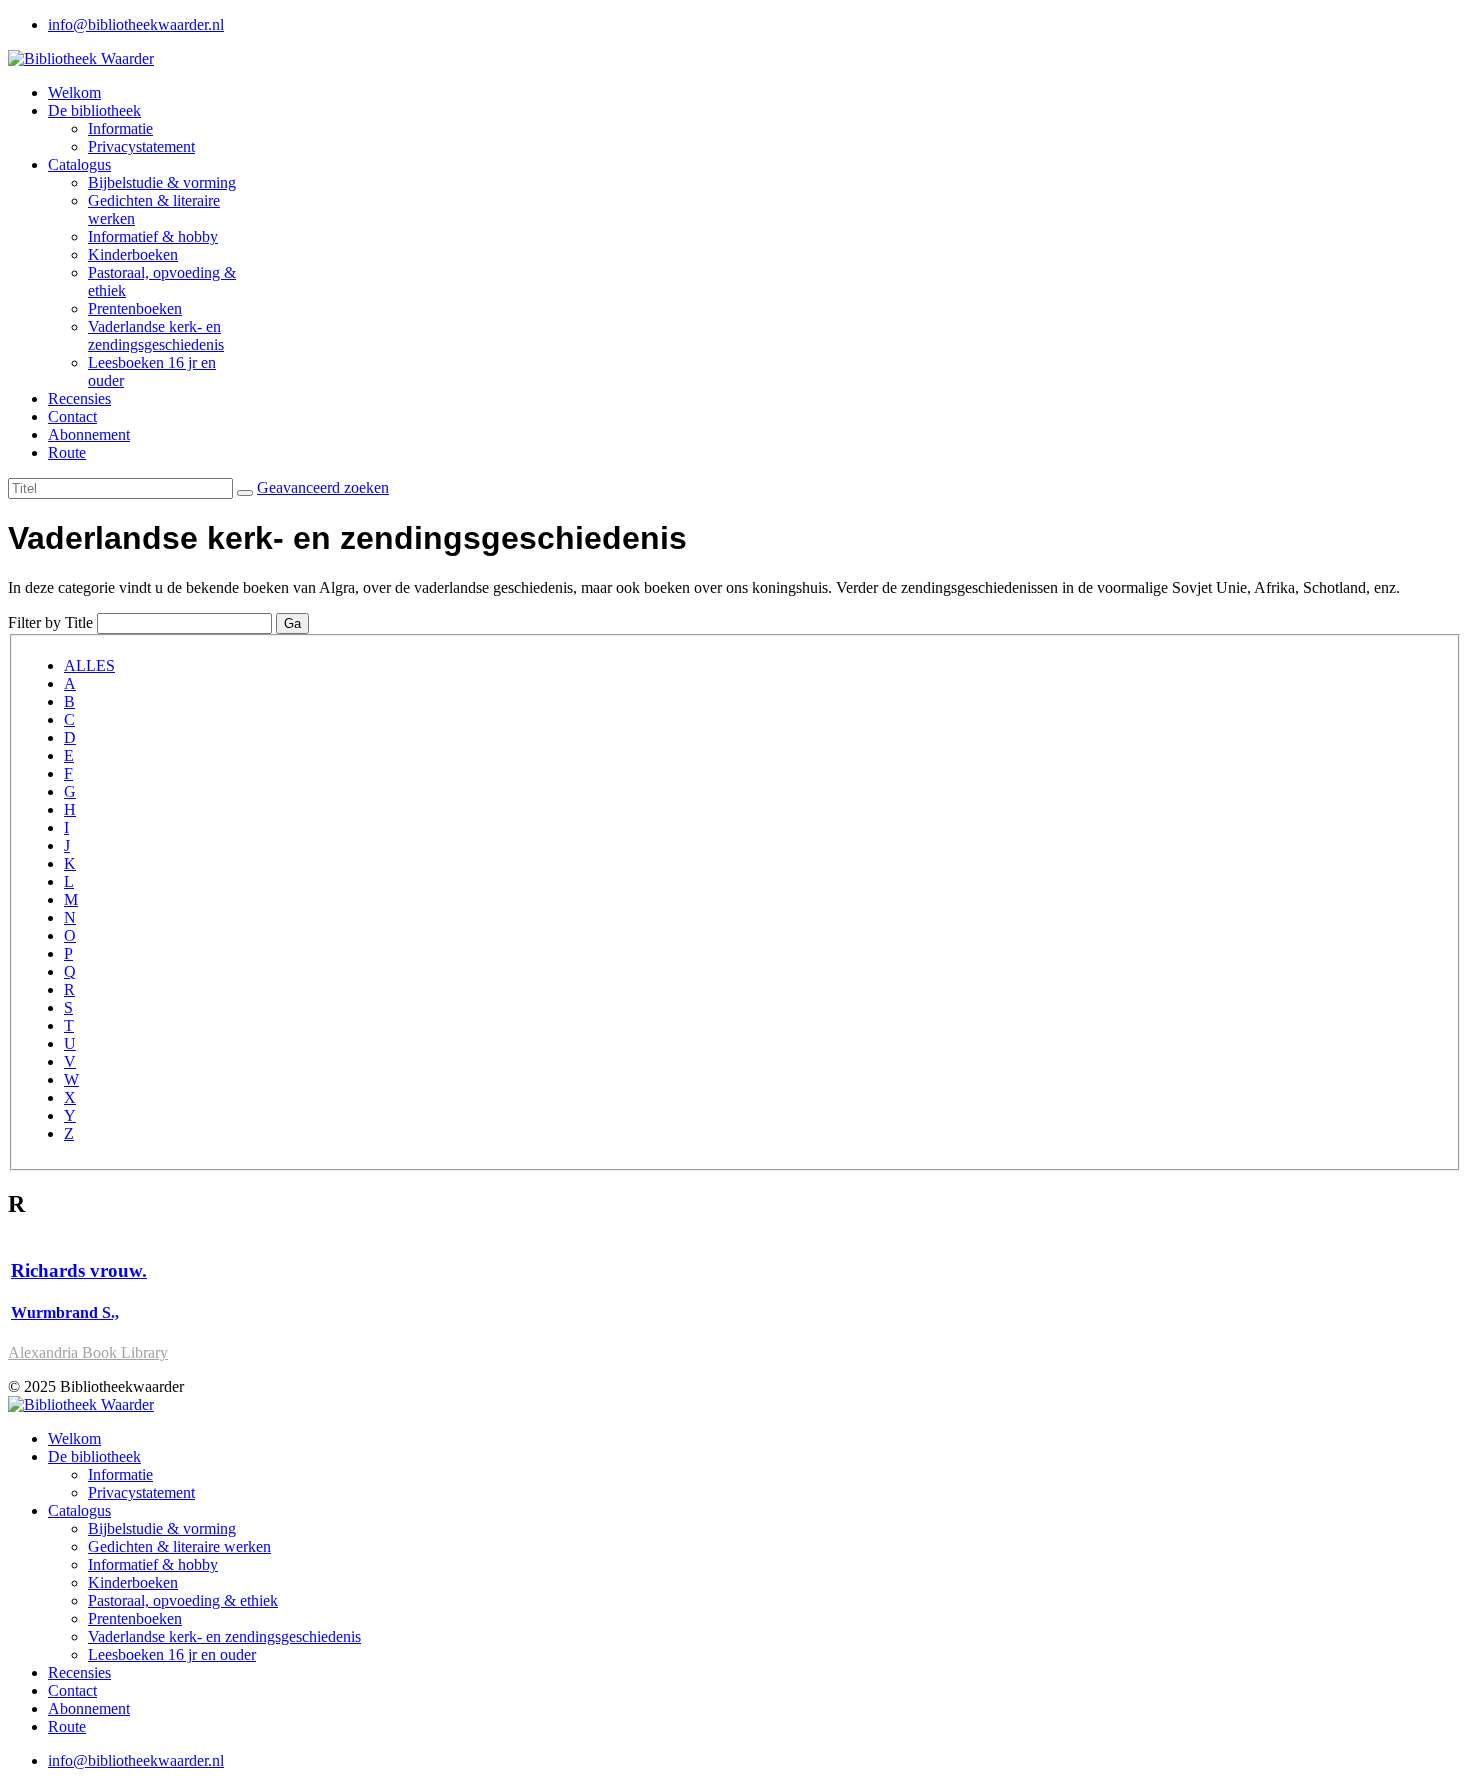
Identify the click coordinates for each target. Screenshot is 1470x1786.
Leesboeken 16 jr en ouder (172, 1654)
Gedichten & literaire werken (179, 1546)
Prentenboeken (135, 308)
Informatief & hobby (153, 236)
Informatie (120, 128)
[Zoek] (245, 493)
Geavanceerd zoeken (323, 487)
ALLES (89, 665)
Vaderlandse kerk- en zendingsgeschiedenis (156, 335)
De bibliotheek (94, 110)
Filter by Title (50, 622)
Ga (292, 623)
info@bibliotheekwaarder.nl (136, 24)
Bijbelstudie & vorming (162, 182)
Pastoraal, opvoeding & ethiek (183, 1600)
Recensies (79, 398)
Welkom (74, 92)
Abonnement (89, 434)
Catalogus (79, 164)
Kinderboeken (133, 254)
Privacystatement (141, 146)
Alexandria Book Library (88, 1352)
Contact (72, 416)
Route (67, 452)
